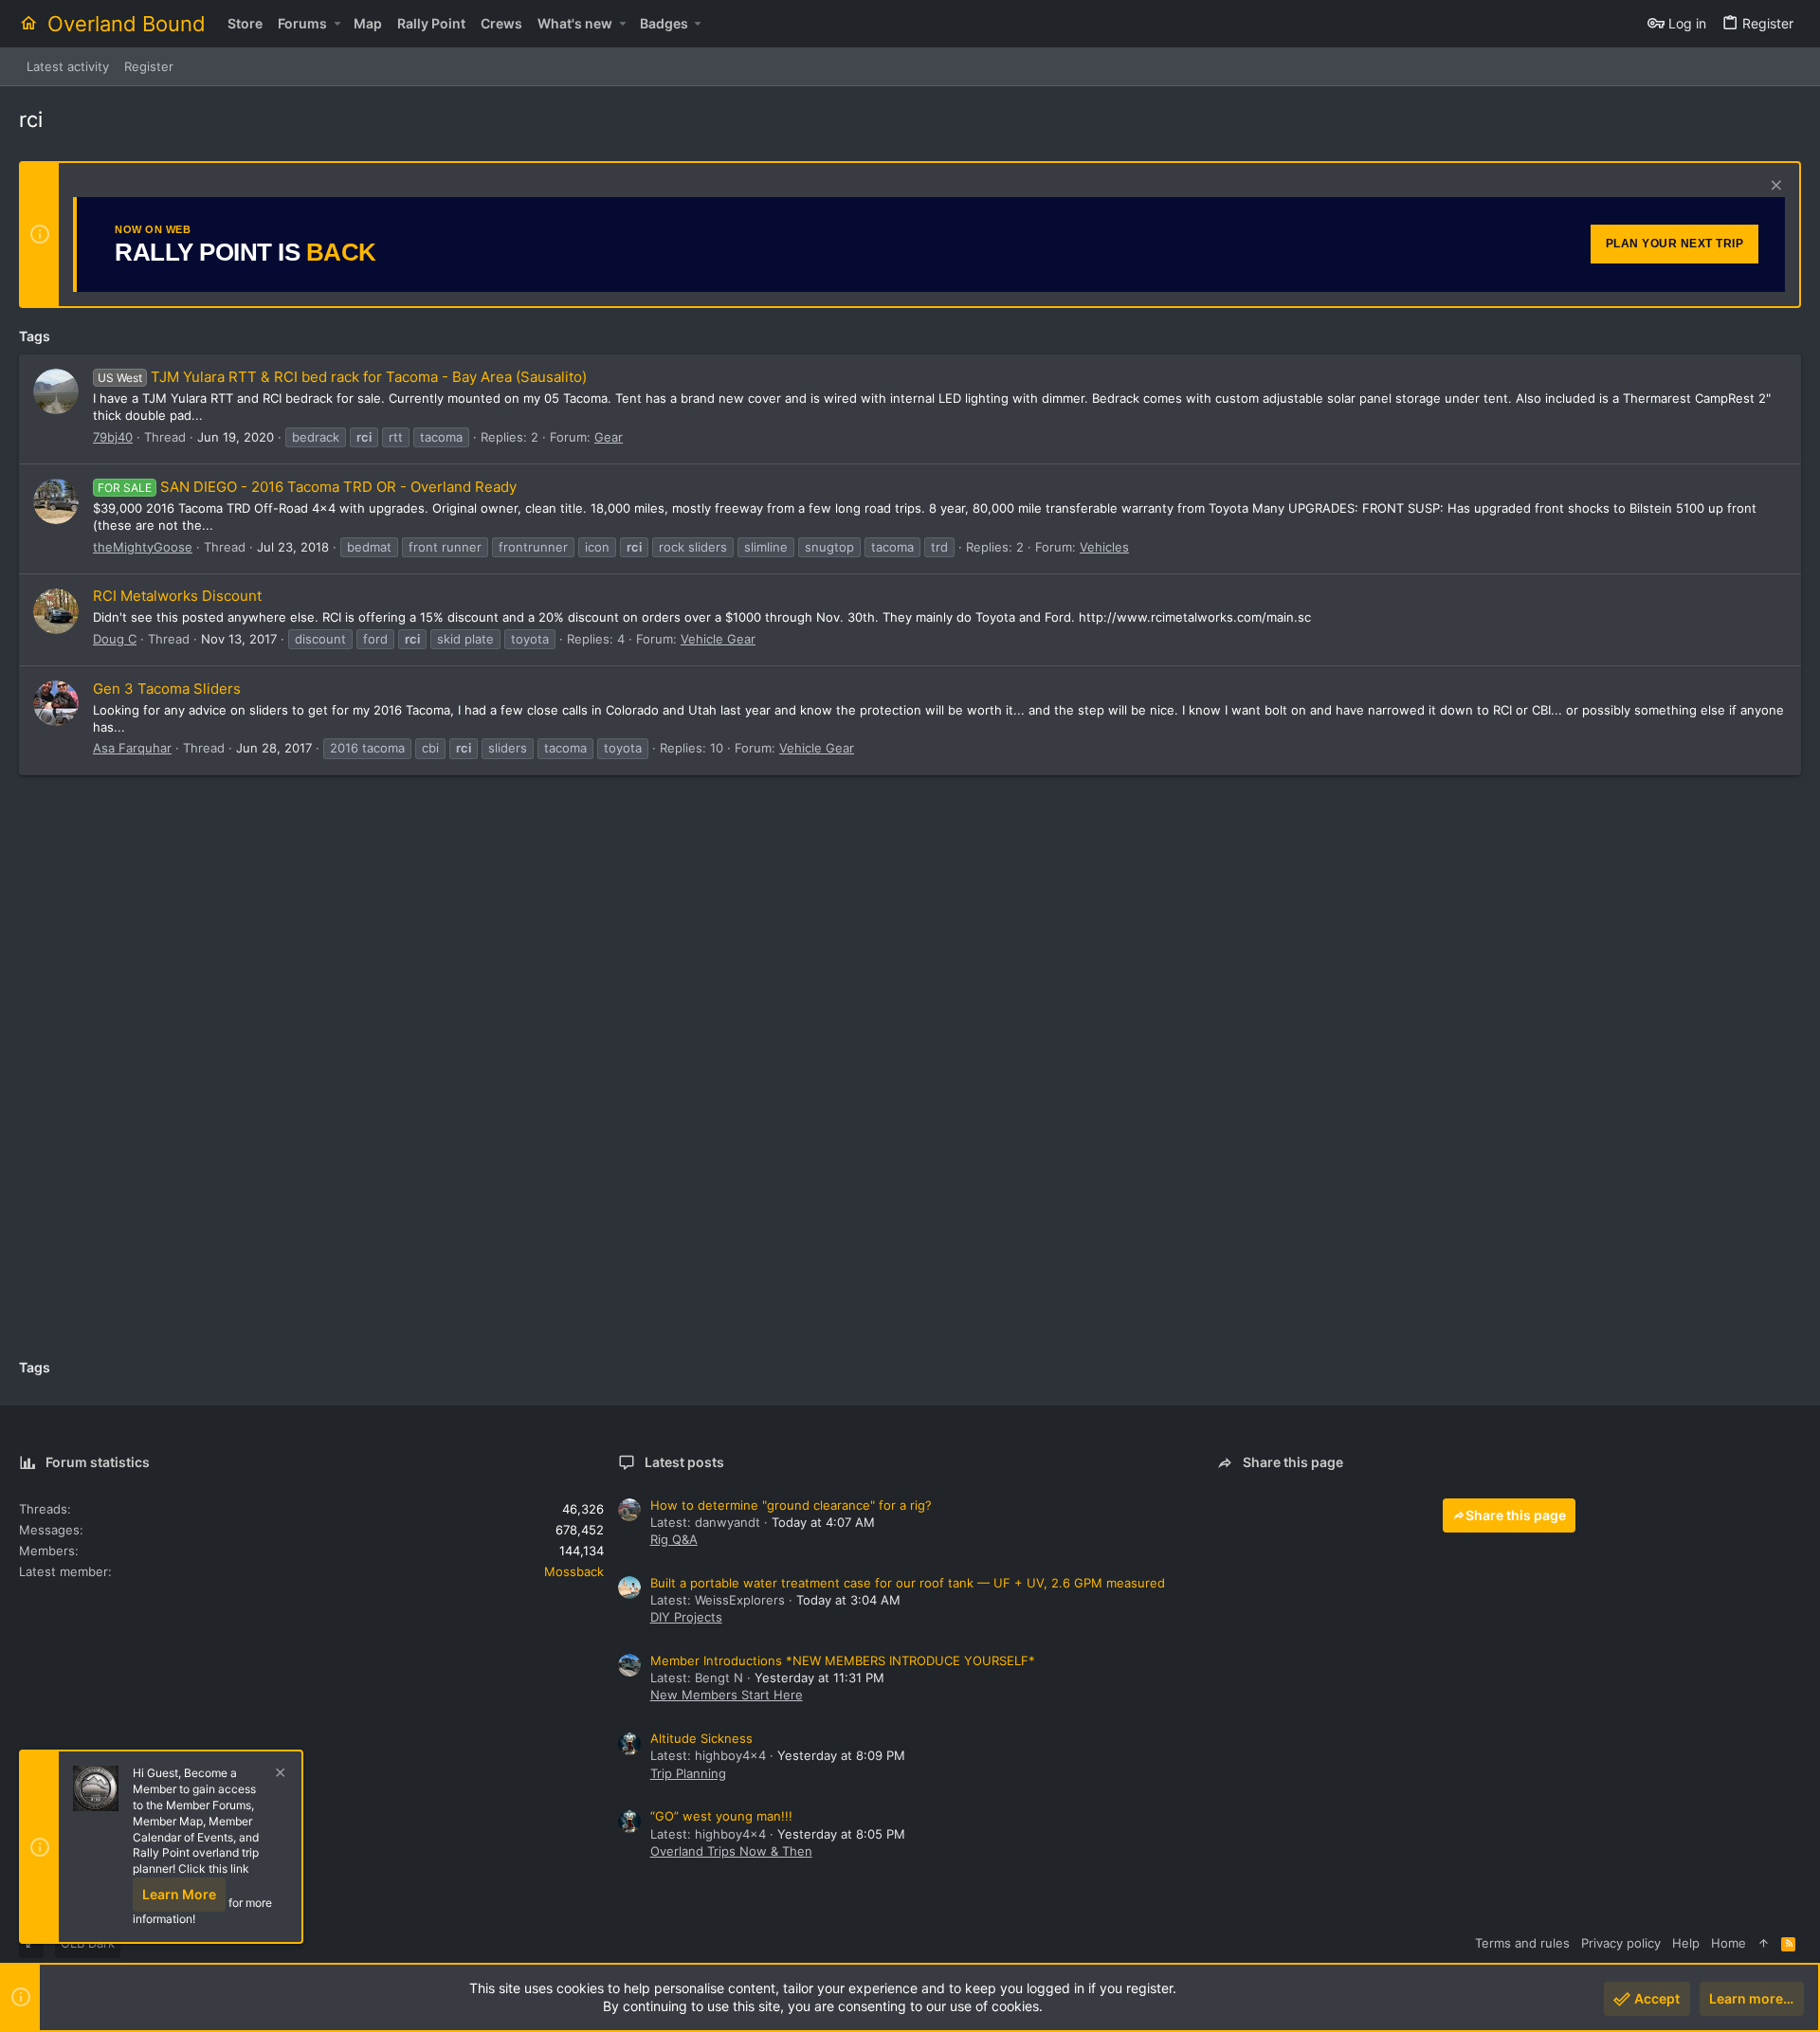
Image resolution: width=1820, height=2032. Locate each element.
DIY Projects (686, 1617)
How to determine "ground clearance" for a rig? (791, 1505)
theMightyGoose (143, 547)
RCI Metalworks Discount (177, 596)
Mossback (574, 1571)
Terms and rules (1522, 1943)
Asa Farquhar (132, 748)
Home (1729, 1943)
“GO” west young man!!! (721, 1816)
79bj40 (113, 437)
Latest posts (684, 1462)
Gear (609, 437)
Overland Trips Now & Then (731, 1851)
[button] (337, 24)
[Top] (1764, 1943)
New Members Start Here (727, 1695)
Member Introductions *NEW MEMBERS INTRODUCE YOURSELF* (843, 1660)
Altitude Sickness (701, 1738)
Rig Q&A (674, 1539)
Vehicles (1104, 547)
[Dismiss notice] (1774, 187)
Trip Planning (688, 1773)
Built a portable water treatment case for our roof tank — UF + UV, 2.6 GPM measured (908, 1583)
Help (1686, 1943)
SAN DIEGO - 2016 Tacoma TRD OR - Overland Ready (307, 487)
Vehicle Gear (718, 639)
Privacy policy (1621, 1943)
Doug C (115, 639)
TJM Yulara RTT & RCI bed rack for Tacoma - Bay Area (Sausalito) (342, 377)
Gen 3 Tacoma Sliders (167, 689)
